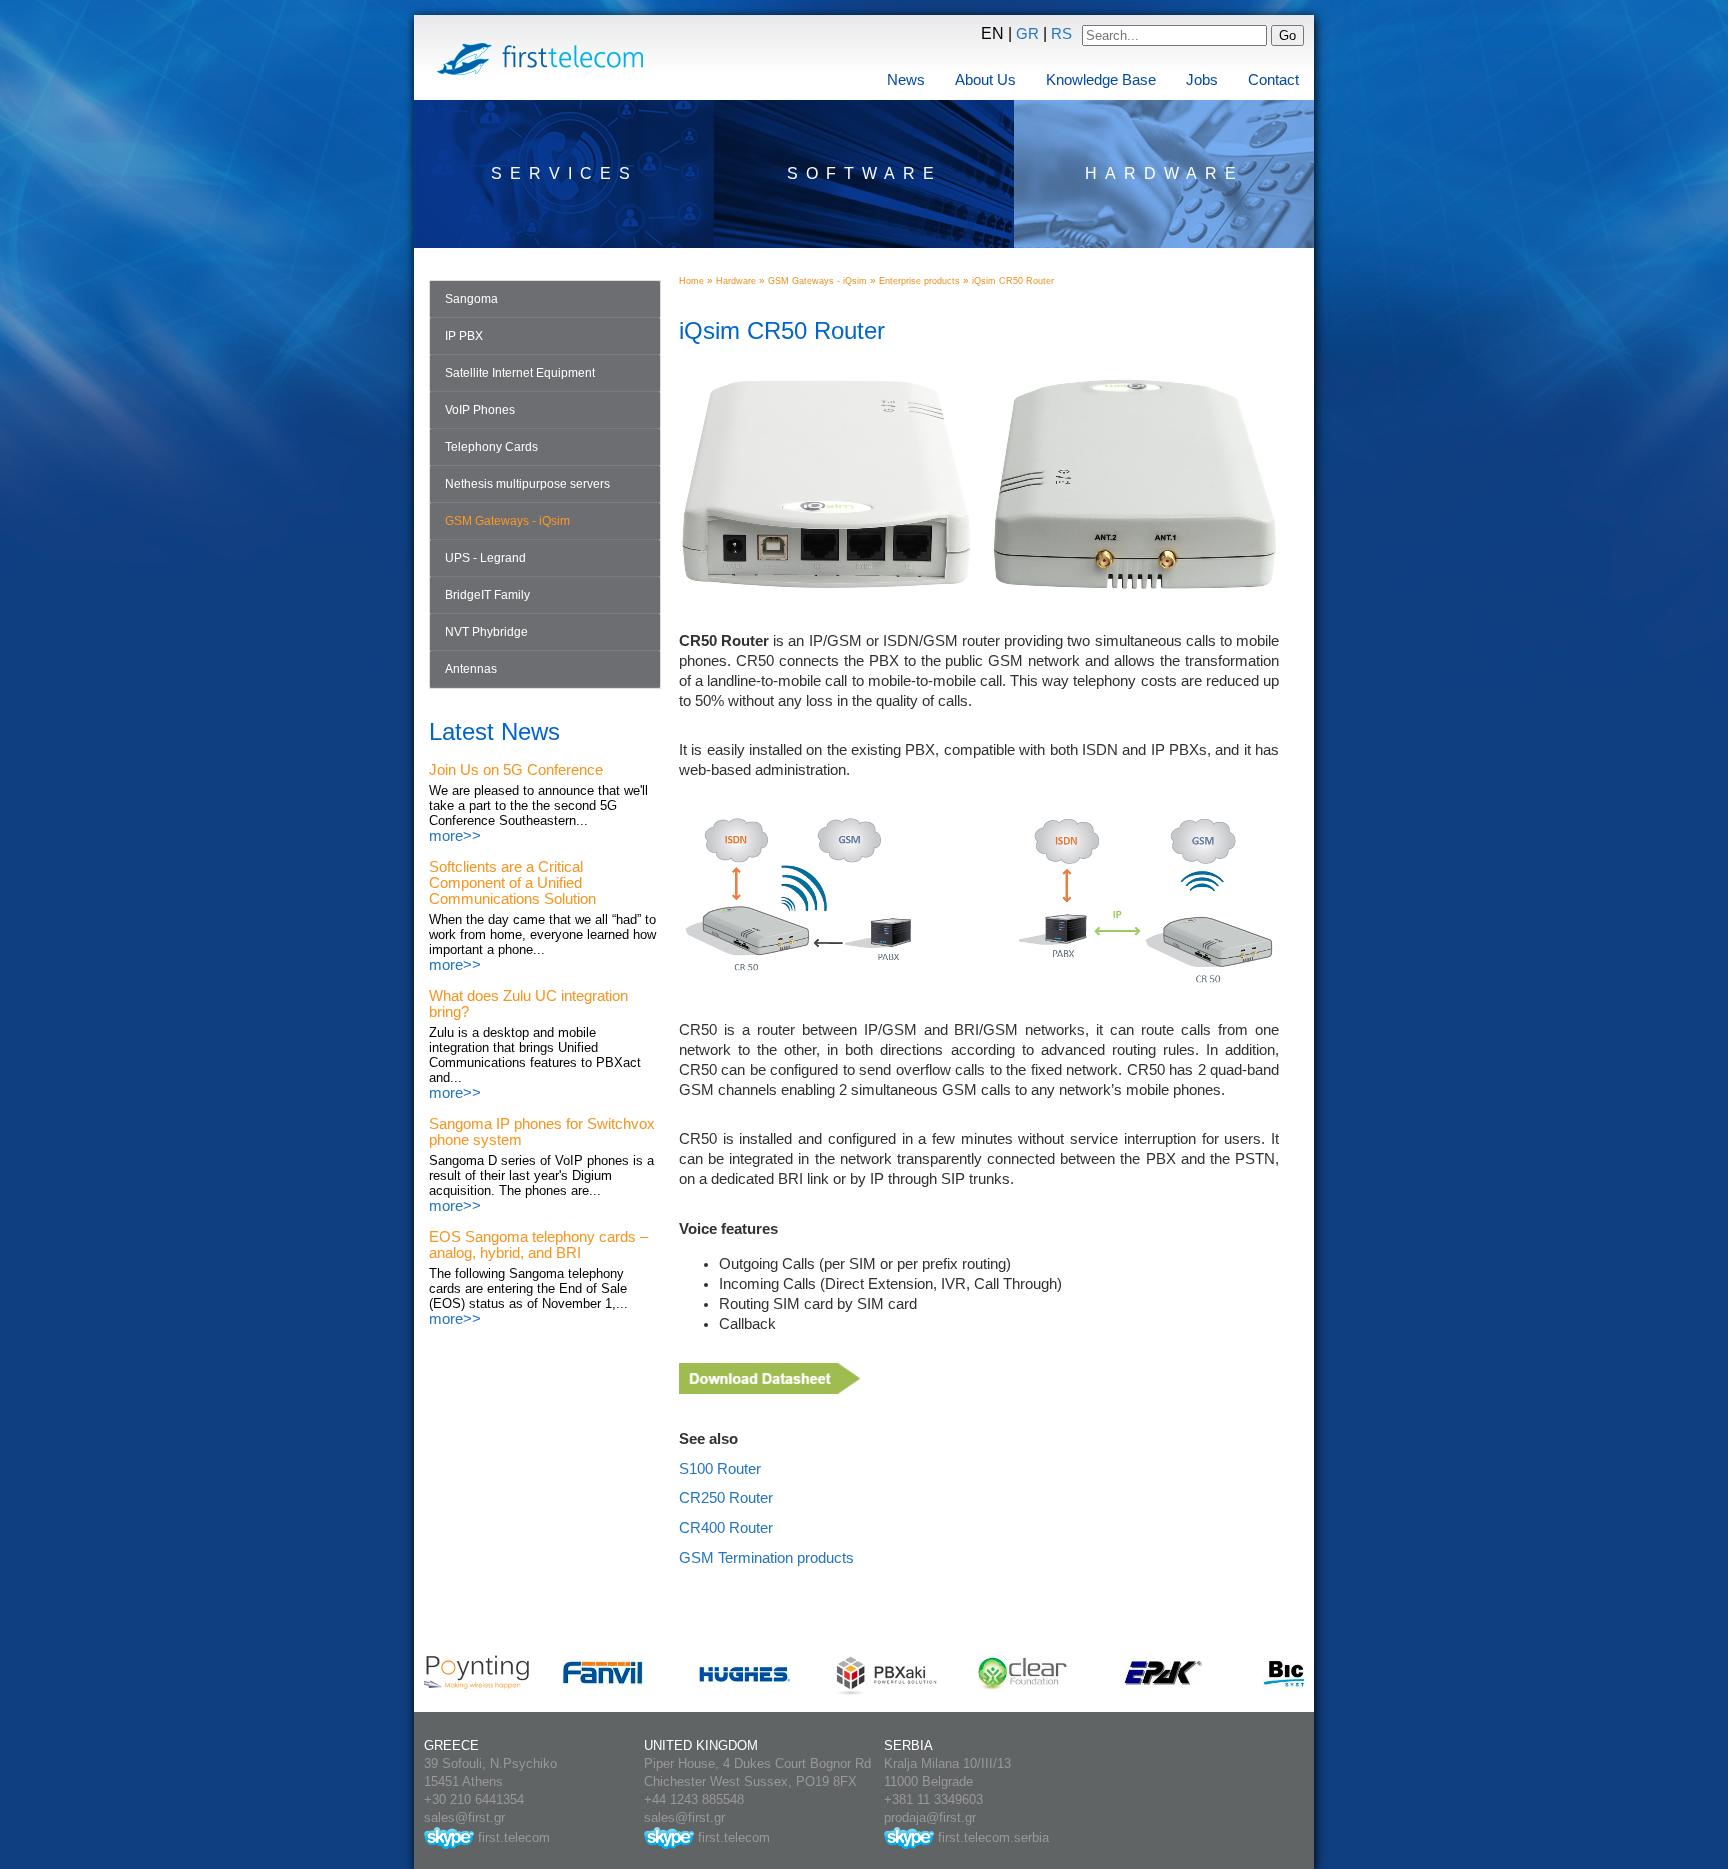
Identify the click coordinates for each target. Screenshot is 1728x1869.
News (906, 80)
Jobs (1202, 80)
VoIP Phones (480, 410)
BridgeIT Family (487, 595)
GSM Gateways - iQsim (507, 521)
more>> (455, 836)
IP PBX (464, 336)
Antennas (471, 669)
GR (1027, 34)
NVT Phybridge (486, 632)
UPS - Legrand (485, 558)
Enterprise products (919, 281)
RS (1061, 34)
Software (864, 173)
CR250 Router (726, 1498)
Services (564, 173)
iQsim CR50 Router (1013, 281)
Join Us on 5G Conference (516, 770)
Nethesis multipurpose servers (527, 484)
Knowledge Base (1101, 80)
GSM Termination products (766, 1558)
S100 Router (720, 1469)
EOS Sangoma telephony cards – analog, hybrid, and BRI (538, 1245)
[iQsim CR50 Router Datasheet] (770, 1389)
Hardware (1164, 173)
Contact (1273, 80)
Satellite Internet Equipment (520, 373)
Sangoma (471, 299)
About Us (985, 80)
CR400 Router (726, 1528)
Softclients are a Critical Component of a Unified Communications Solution (512, 883)
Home (691, 281)
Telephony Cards (491, 447)
